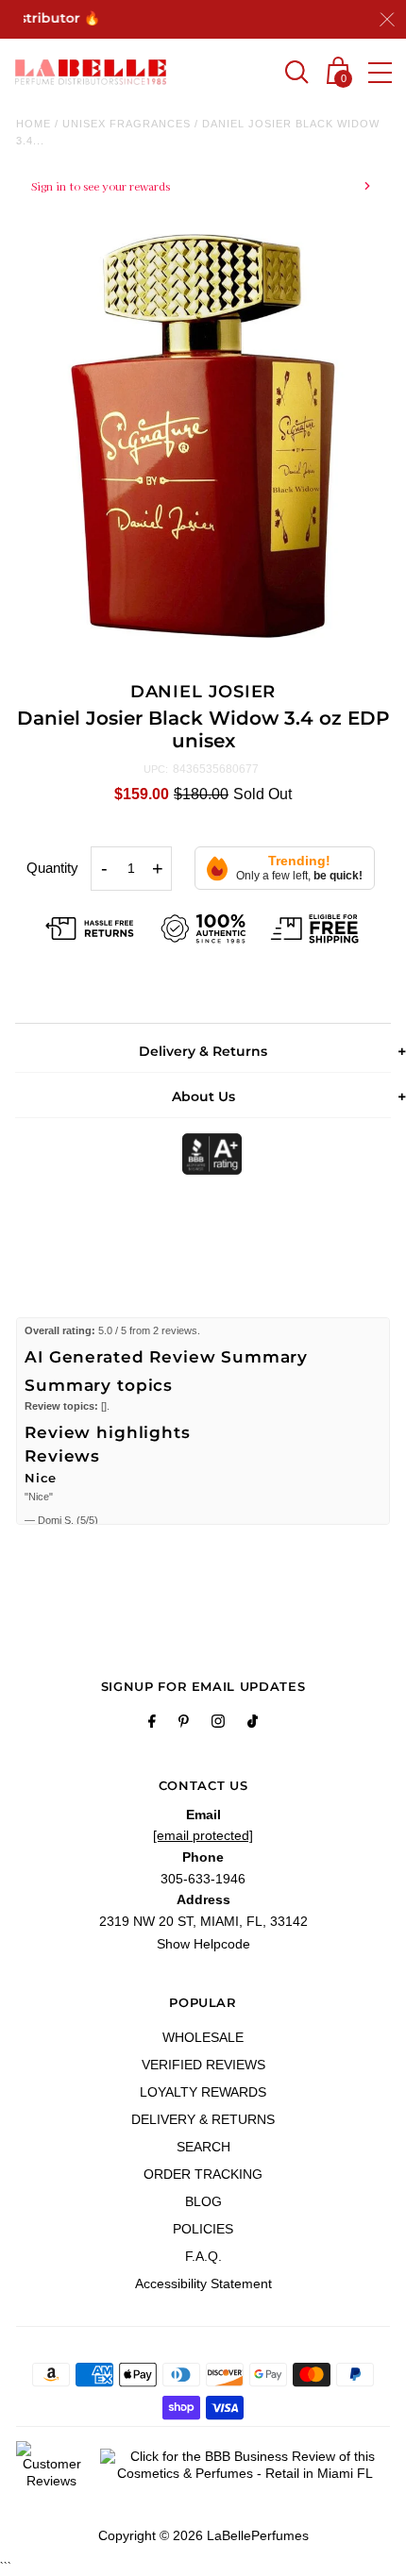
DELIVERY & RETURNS (203, 2119)
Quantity (52, 868)
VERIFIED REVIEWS (203, 2065)
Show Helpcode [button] (203, 1944)
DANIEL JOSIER (203, 692)
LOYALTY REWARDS (203, 2092)
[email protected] (203, 1835)
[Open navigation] (380, 73)
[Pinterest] (184, 1724)
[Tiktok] (253, 1724)
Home (34, 124)
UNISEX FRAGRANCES (127, 124)
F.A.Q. (203, 2256)
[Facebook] (152, 1724)
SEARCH (203, 2147)
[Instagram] (218, 1724)
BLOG (203, 2201)
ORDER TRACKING (203, 2174)
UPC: (156, 769)
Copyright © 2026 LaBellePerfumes (203, 2535)
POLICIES (203, 2229)
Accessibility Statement (203, 2283)
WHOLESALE (203, 2037)
